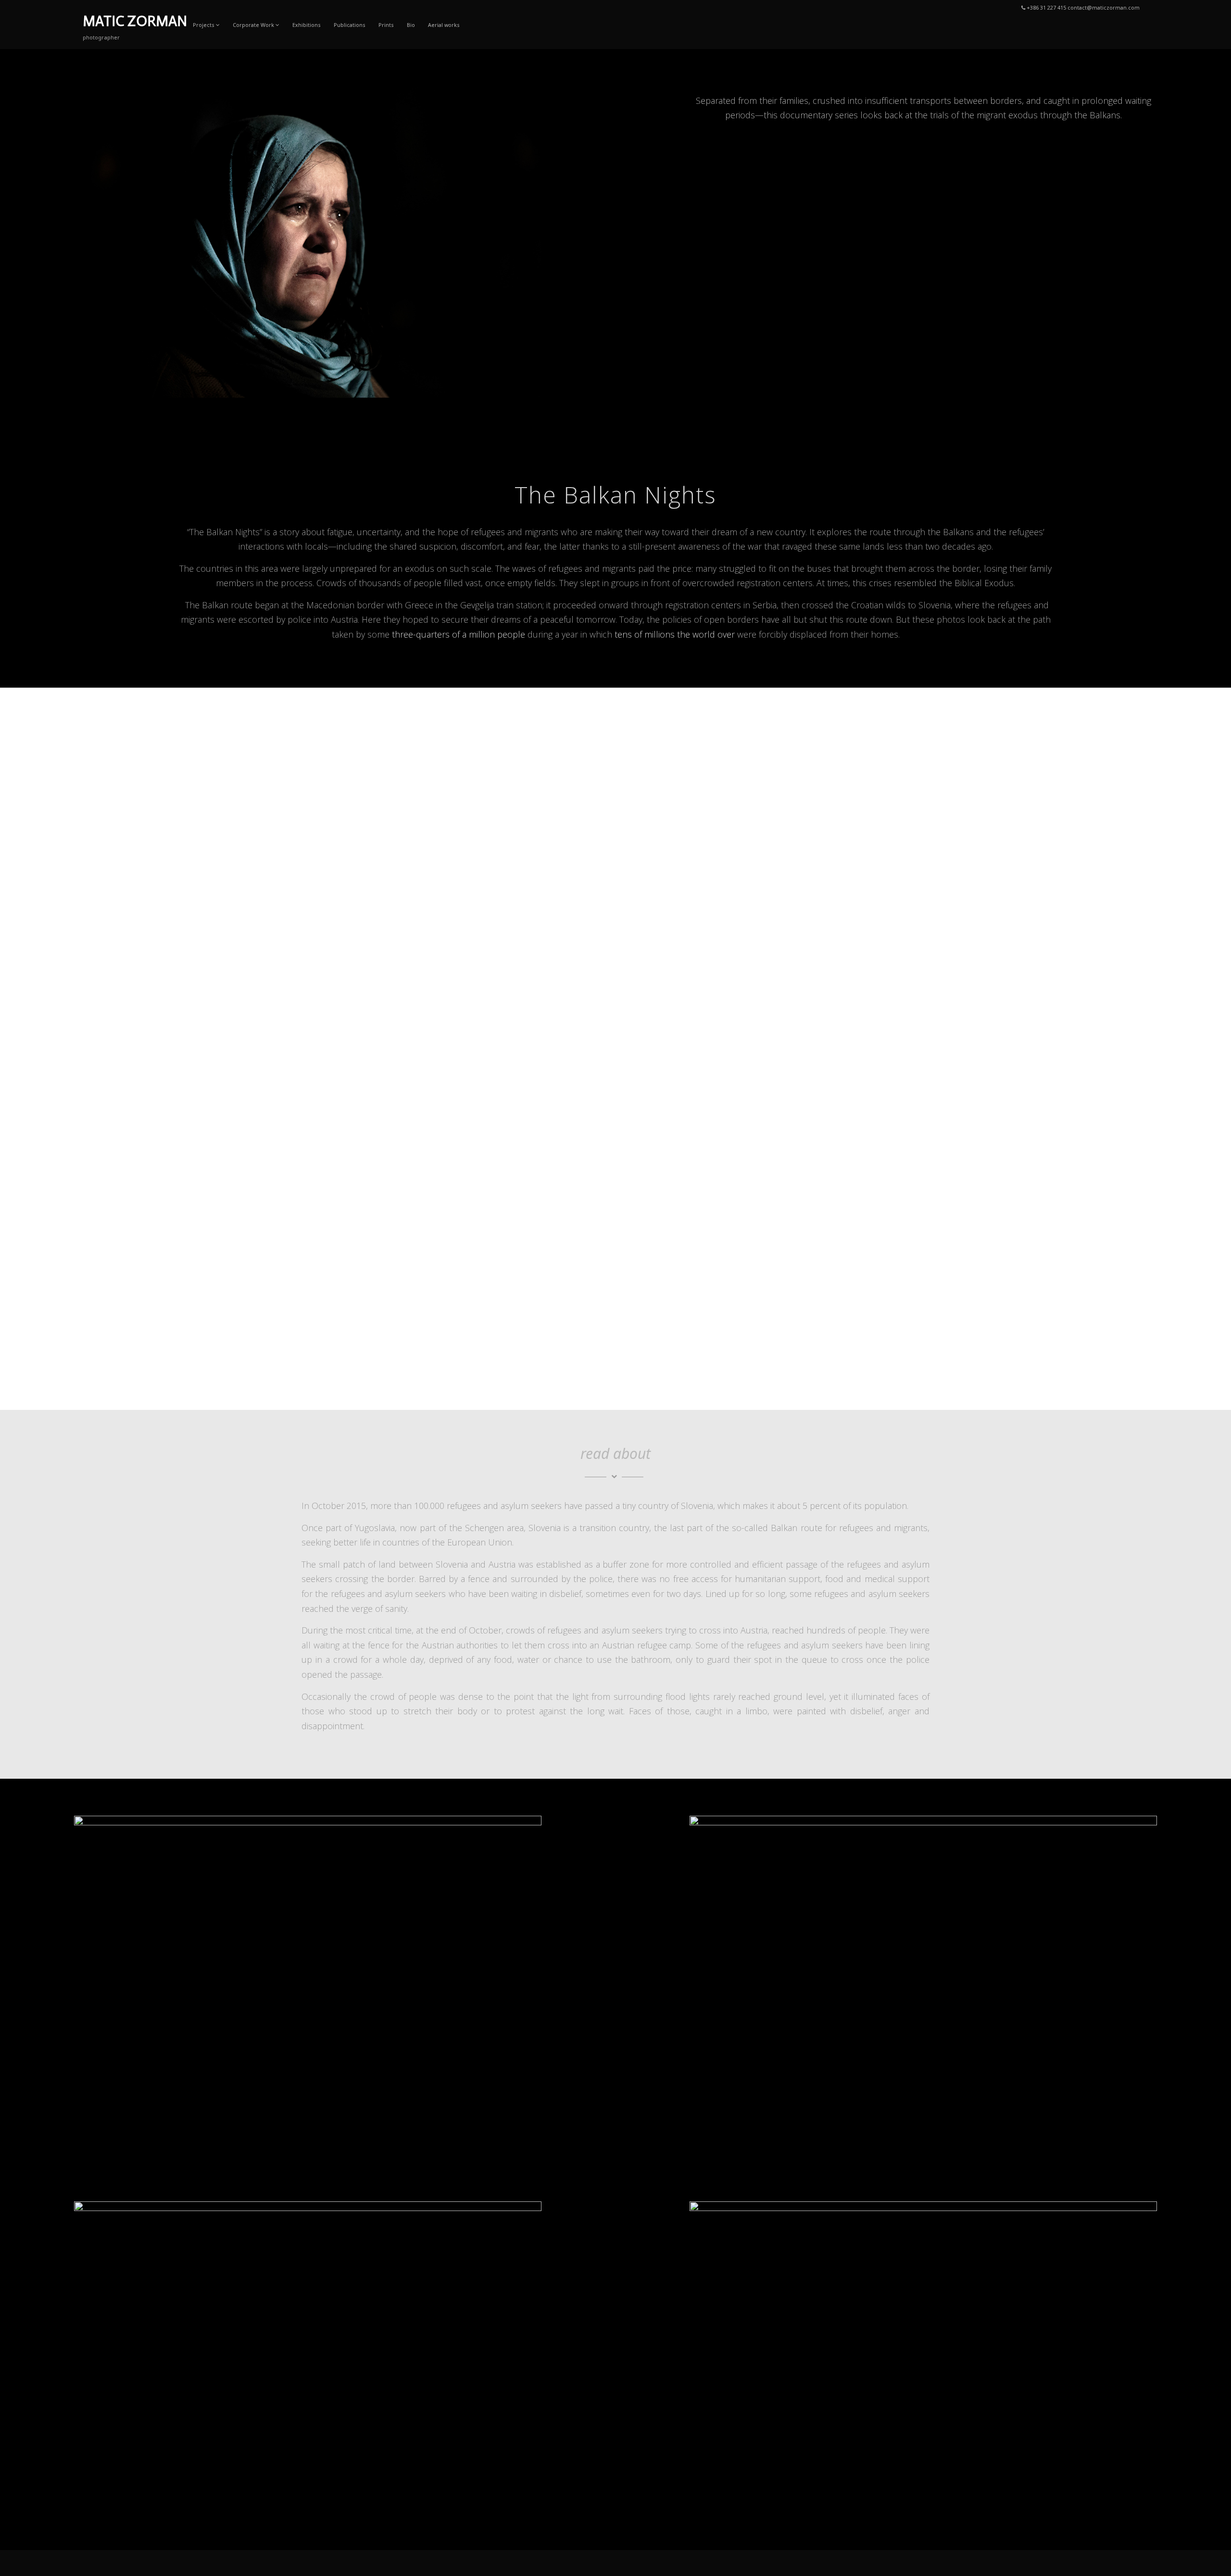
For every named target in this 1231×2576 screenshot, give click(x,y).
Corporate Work (253, 25)
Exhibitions (307, 25)
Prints (386, 25)
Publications (350, 25)
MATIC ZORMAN (135, 21)
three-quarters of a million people (458, 634)
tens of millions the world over (675, 634)
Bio (411, 25)
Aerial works (444, 25)
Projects (204, 25)
